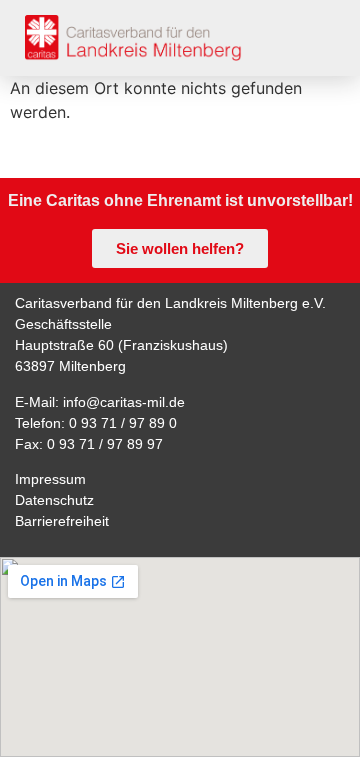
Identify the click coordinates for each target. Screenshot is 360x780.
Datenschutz (54, 500)
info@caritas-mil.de (124, 402)
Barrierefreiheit (62, 521)
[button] (318, 38)
